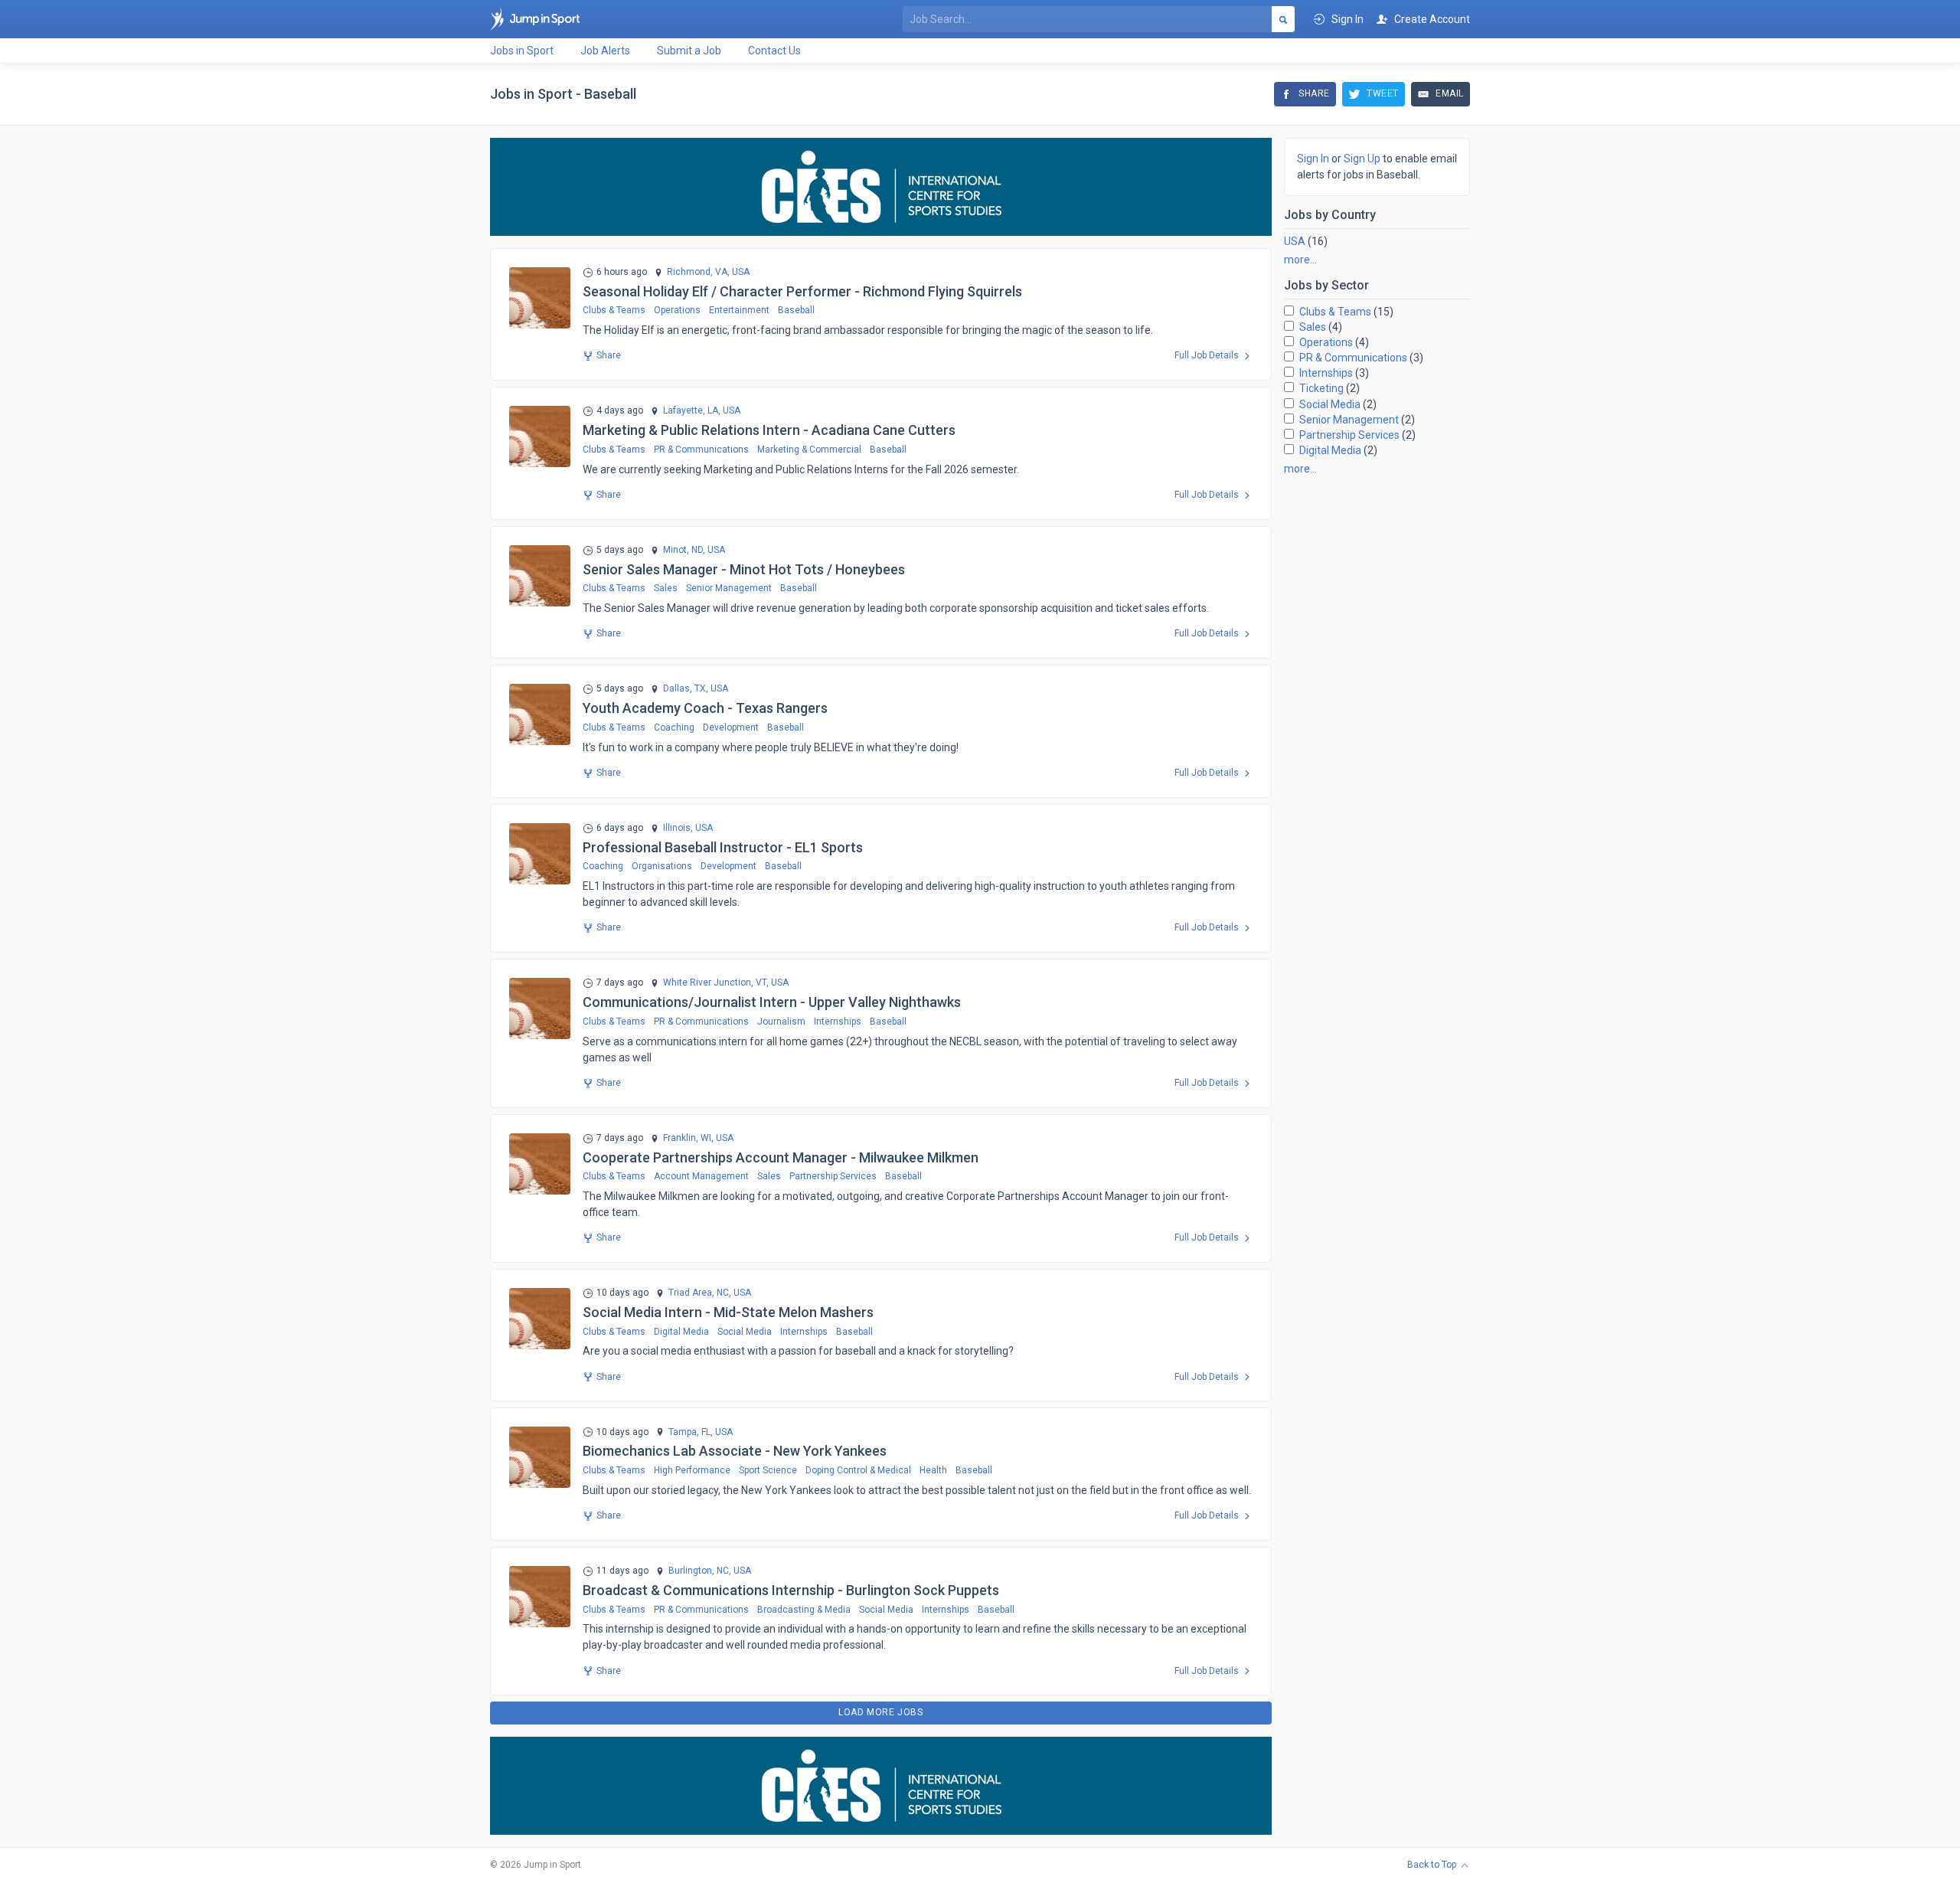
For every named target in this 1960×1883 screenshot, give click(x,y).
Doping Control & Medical (858, 1470)
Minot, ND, (684, 550)
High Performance (692, 1470)
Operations (677, 310)
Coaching (674, 727)
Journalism (781, 1022)
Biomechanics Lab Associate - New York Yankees (735, 1451)
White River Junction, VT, (716, 983)
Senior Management (729, 588)
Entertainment (739, 310)
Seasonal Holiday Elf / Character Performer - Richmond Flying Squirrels (802, 291)
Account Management (701, 1176)
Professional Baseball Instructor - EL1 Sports (723, 847)
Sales (666, 588)
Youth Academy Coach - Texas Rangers (705, 708)
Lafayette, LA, (692, 411)
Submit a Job (689, 51)
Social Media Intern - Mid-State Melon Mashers (728, 1312)
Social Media (745, 1332)
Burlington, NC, (700, 1571)
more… (1300, 260)
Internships (838, 1022)
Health (933, 1470)
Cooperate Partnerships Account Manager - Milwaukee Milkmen (781, 1157)
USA (1295, 241)
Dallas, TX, (686, 689)
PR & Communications (701, 450)
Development (731, 727)
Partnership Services (833, 1176)
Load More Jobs (880, 1712)
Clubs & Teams (614, 310)
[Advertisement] (1377, 717)
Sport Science (768, 1470)
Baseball (796, 310)
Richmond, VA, (698, 272)
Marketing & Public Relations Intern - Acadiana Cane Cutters (769, 430)
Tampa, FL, (691, 1432)
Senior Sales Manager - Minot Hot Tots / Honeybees (744, 569)
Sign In (1313, 159)
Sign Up (1362, 159)
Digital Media (681, 1332)
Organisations (662, 866)
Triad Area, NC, (700, 1293)
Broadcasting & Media (804, 1610)
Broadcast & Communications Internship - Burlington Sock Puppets (791, 1590)
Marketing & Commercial (809, 450)
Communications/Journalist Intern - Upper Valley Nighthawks (772, 1002)
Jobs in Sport (522, 51)
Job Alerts (605, 51)
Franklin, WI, (688, 1138)
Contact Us (774, 51)
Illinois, (678, 828)
